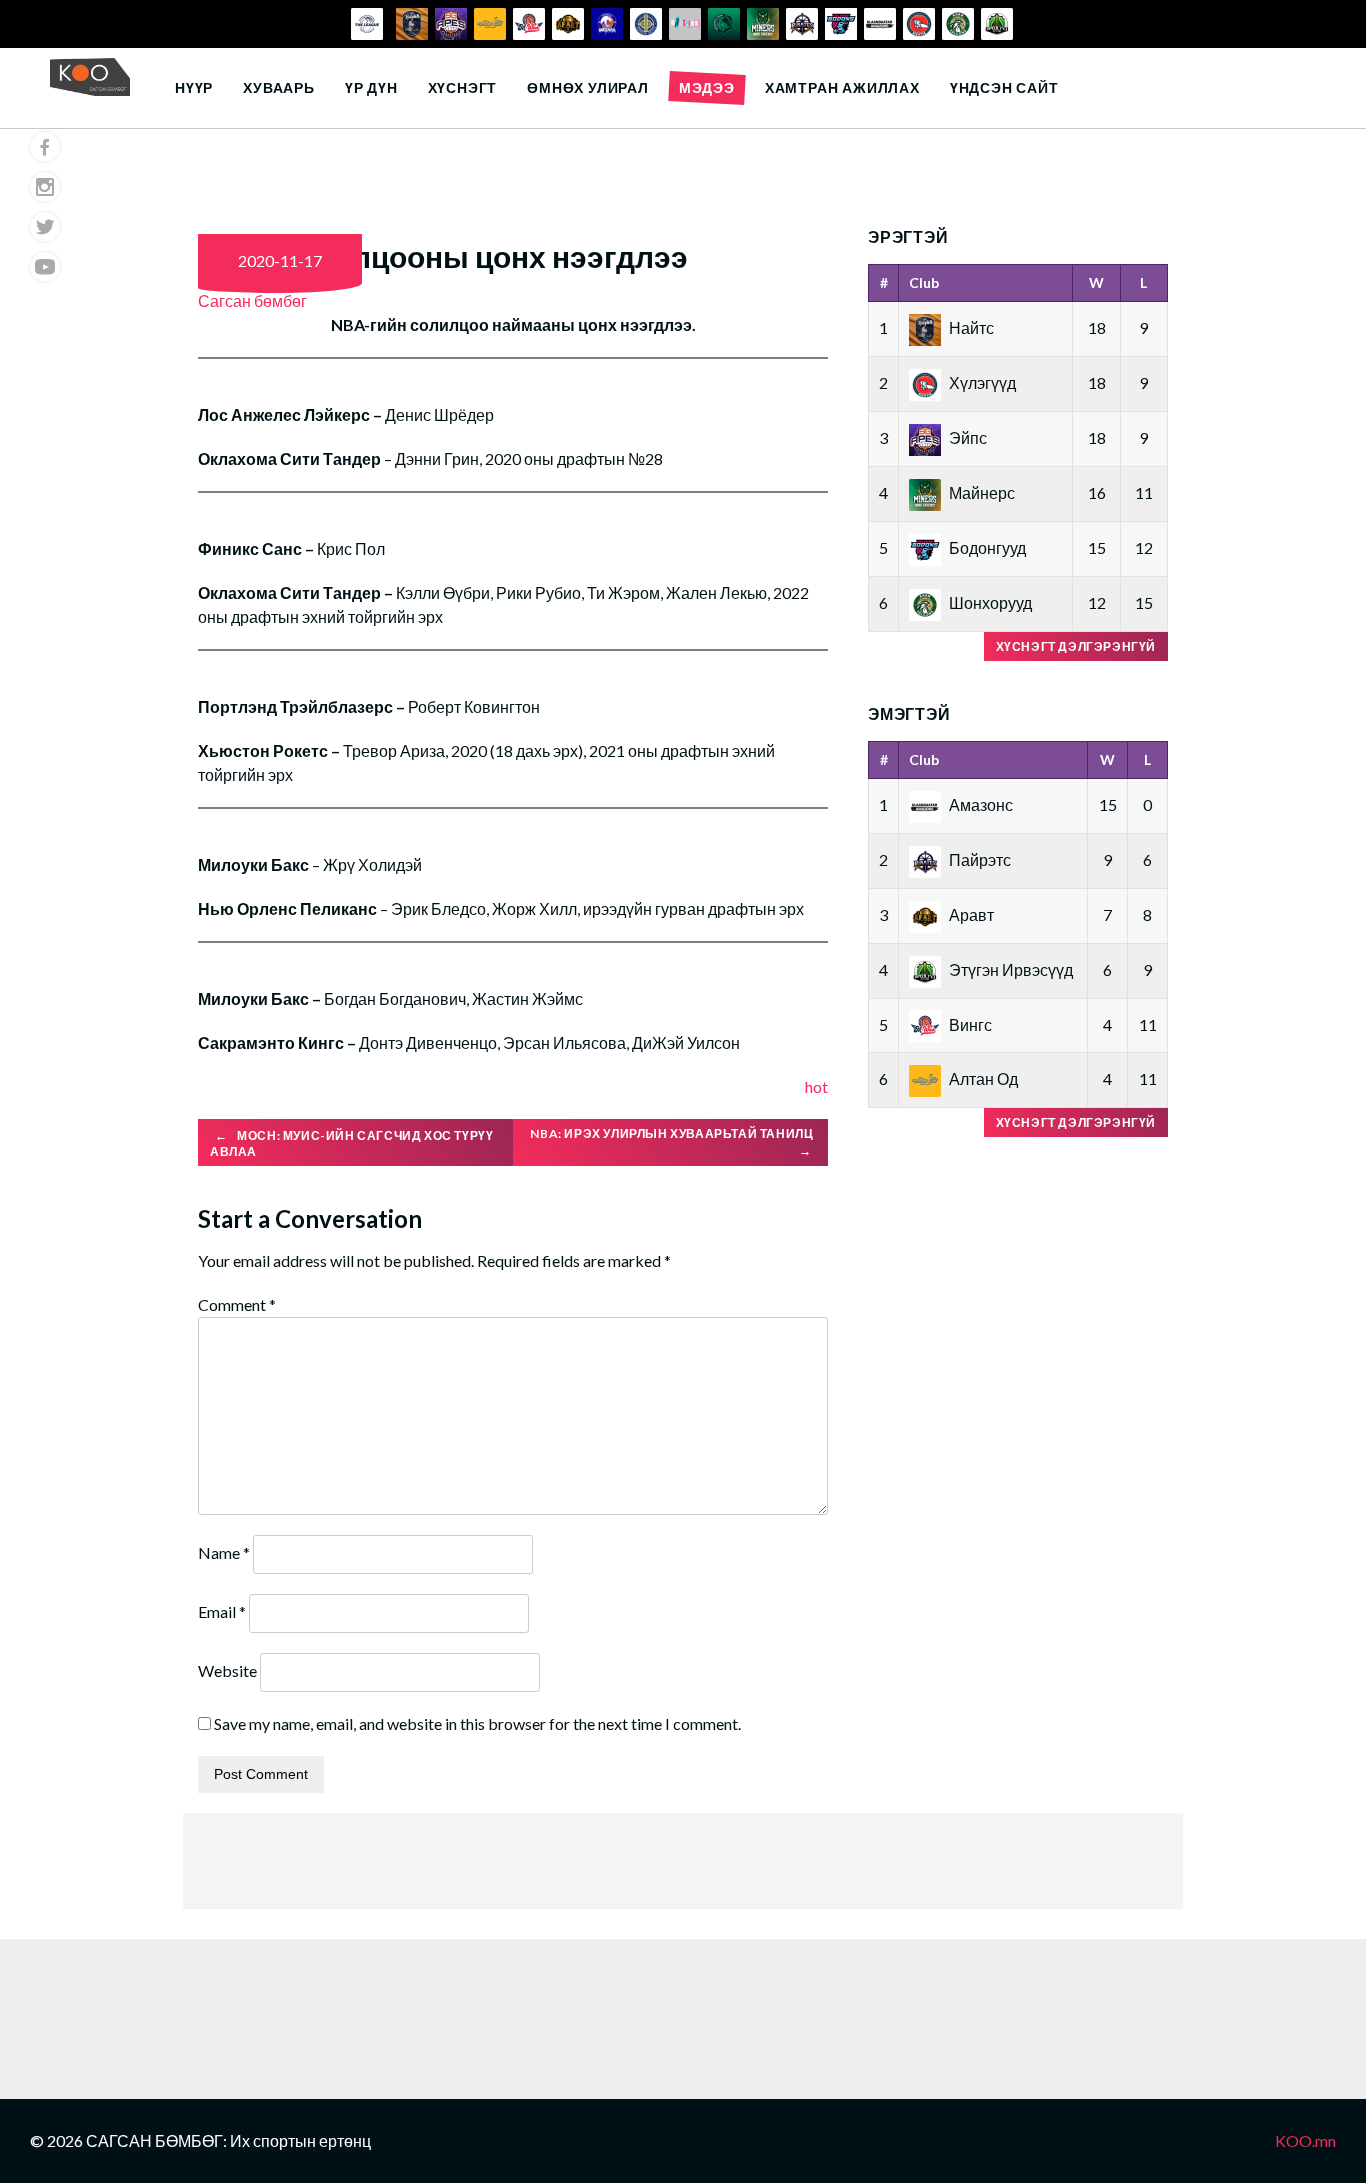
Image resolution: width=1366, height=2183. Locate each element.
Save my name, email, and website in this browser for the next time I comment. (477, 1723)
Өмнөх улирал (588, 87)
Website (227, 1670)
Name (224, 1552)
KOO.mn (1305, 2140)
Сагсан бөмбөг (252, 300)
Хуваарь (279, 87)
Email (222, 1611)
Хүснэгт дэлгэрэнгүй (1076, 646)
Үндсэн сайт (1004, 87)
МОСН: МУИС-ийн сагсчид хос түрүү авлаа (351, 1144)
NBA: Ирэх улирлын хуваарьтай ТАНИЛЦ (673, 1142)
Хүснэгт (463, 87)
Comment (237, 1304)
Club (924, 282)
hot (816, 1086)
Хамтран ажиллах (842, 87)
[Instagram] (45, 187)
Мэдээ (707, 87)
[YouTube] (45, 267)
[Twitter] (45, 227)
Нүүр (194, 87)
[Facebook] (45, 147)
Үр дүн (371, 87)
